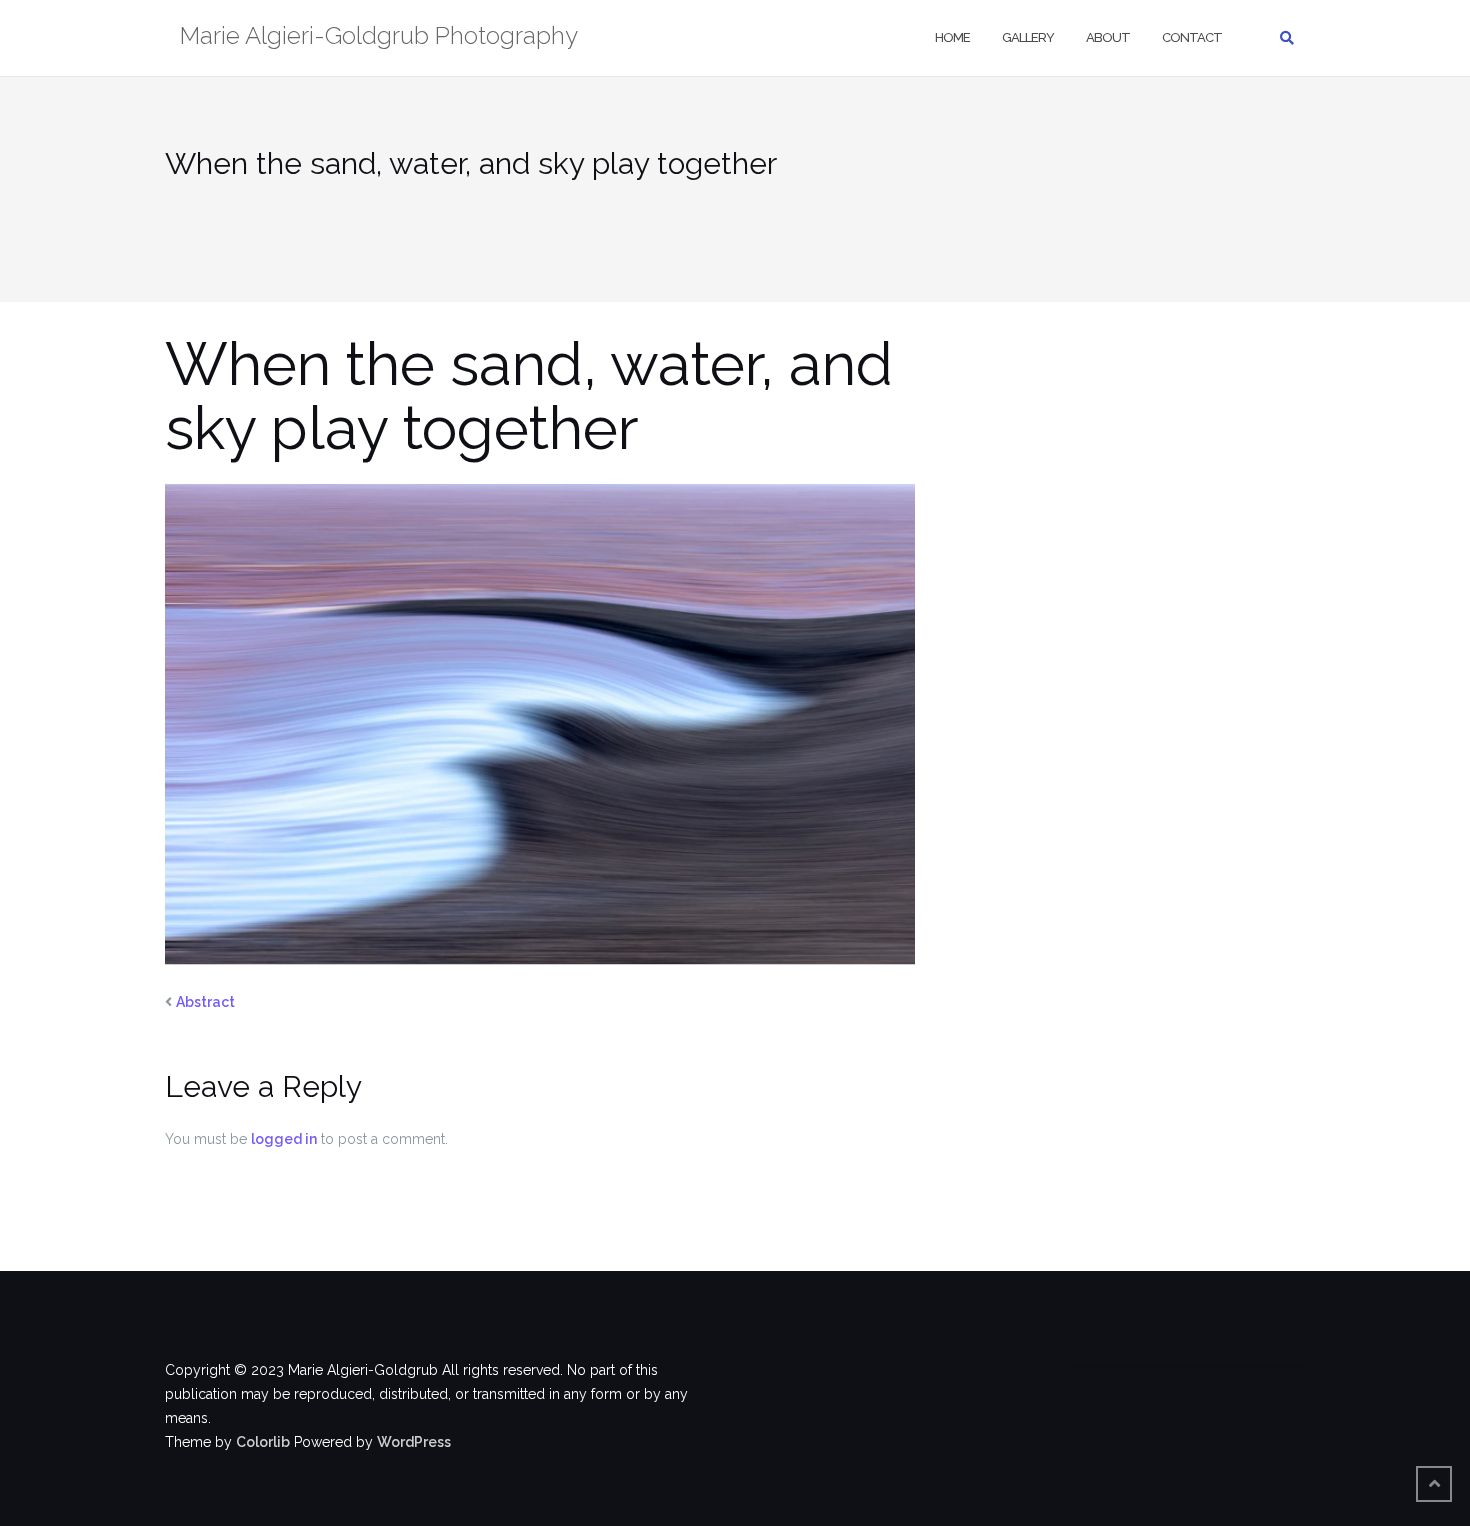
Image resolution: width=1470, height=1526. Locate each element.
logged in (284, 1139)
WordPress (414, 1442)
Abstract (205, 1002)
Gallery (1028, 37)
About (1108, 37)
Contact (1192, 37)
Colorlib (263, 1442)
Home (952, 37)
